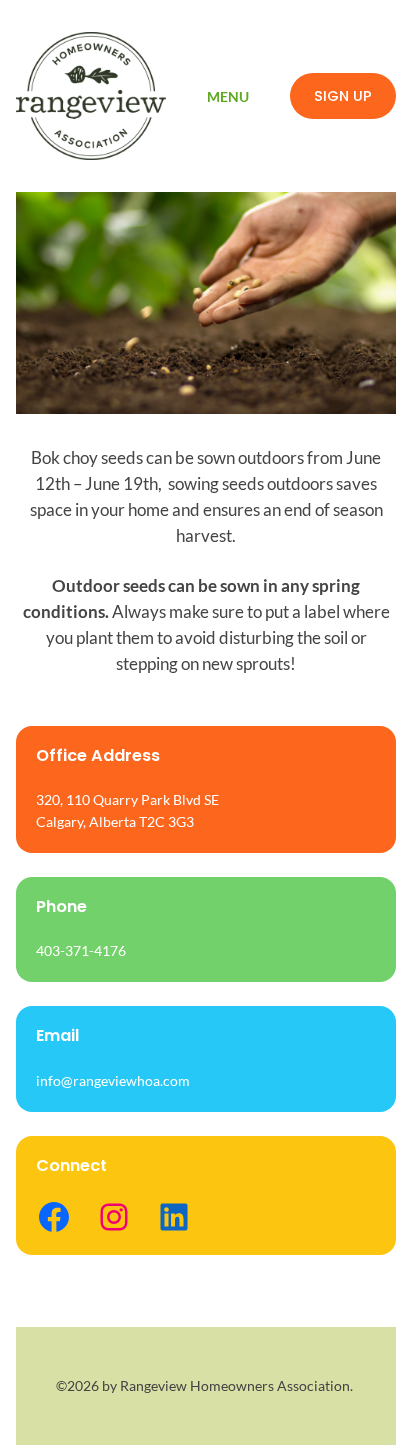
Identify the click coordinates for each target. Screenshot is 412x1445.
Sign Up (343, 96)
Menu (228, 96)
